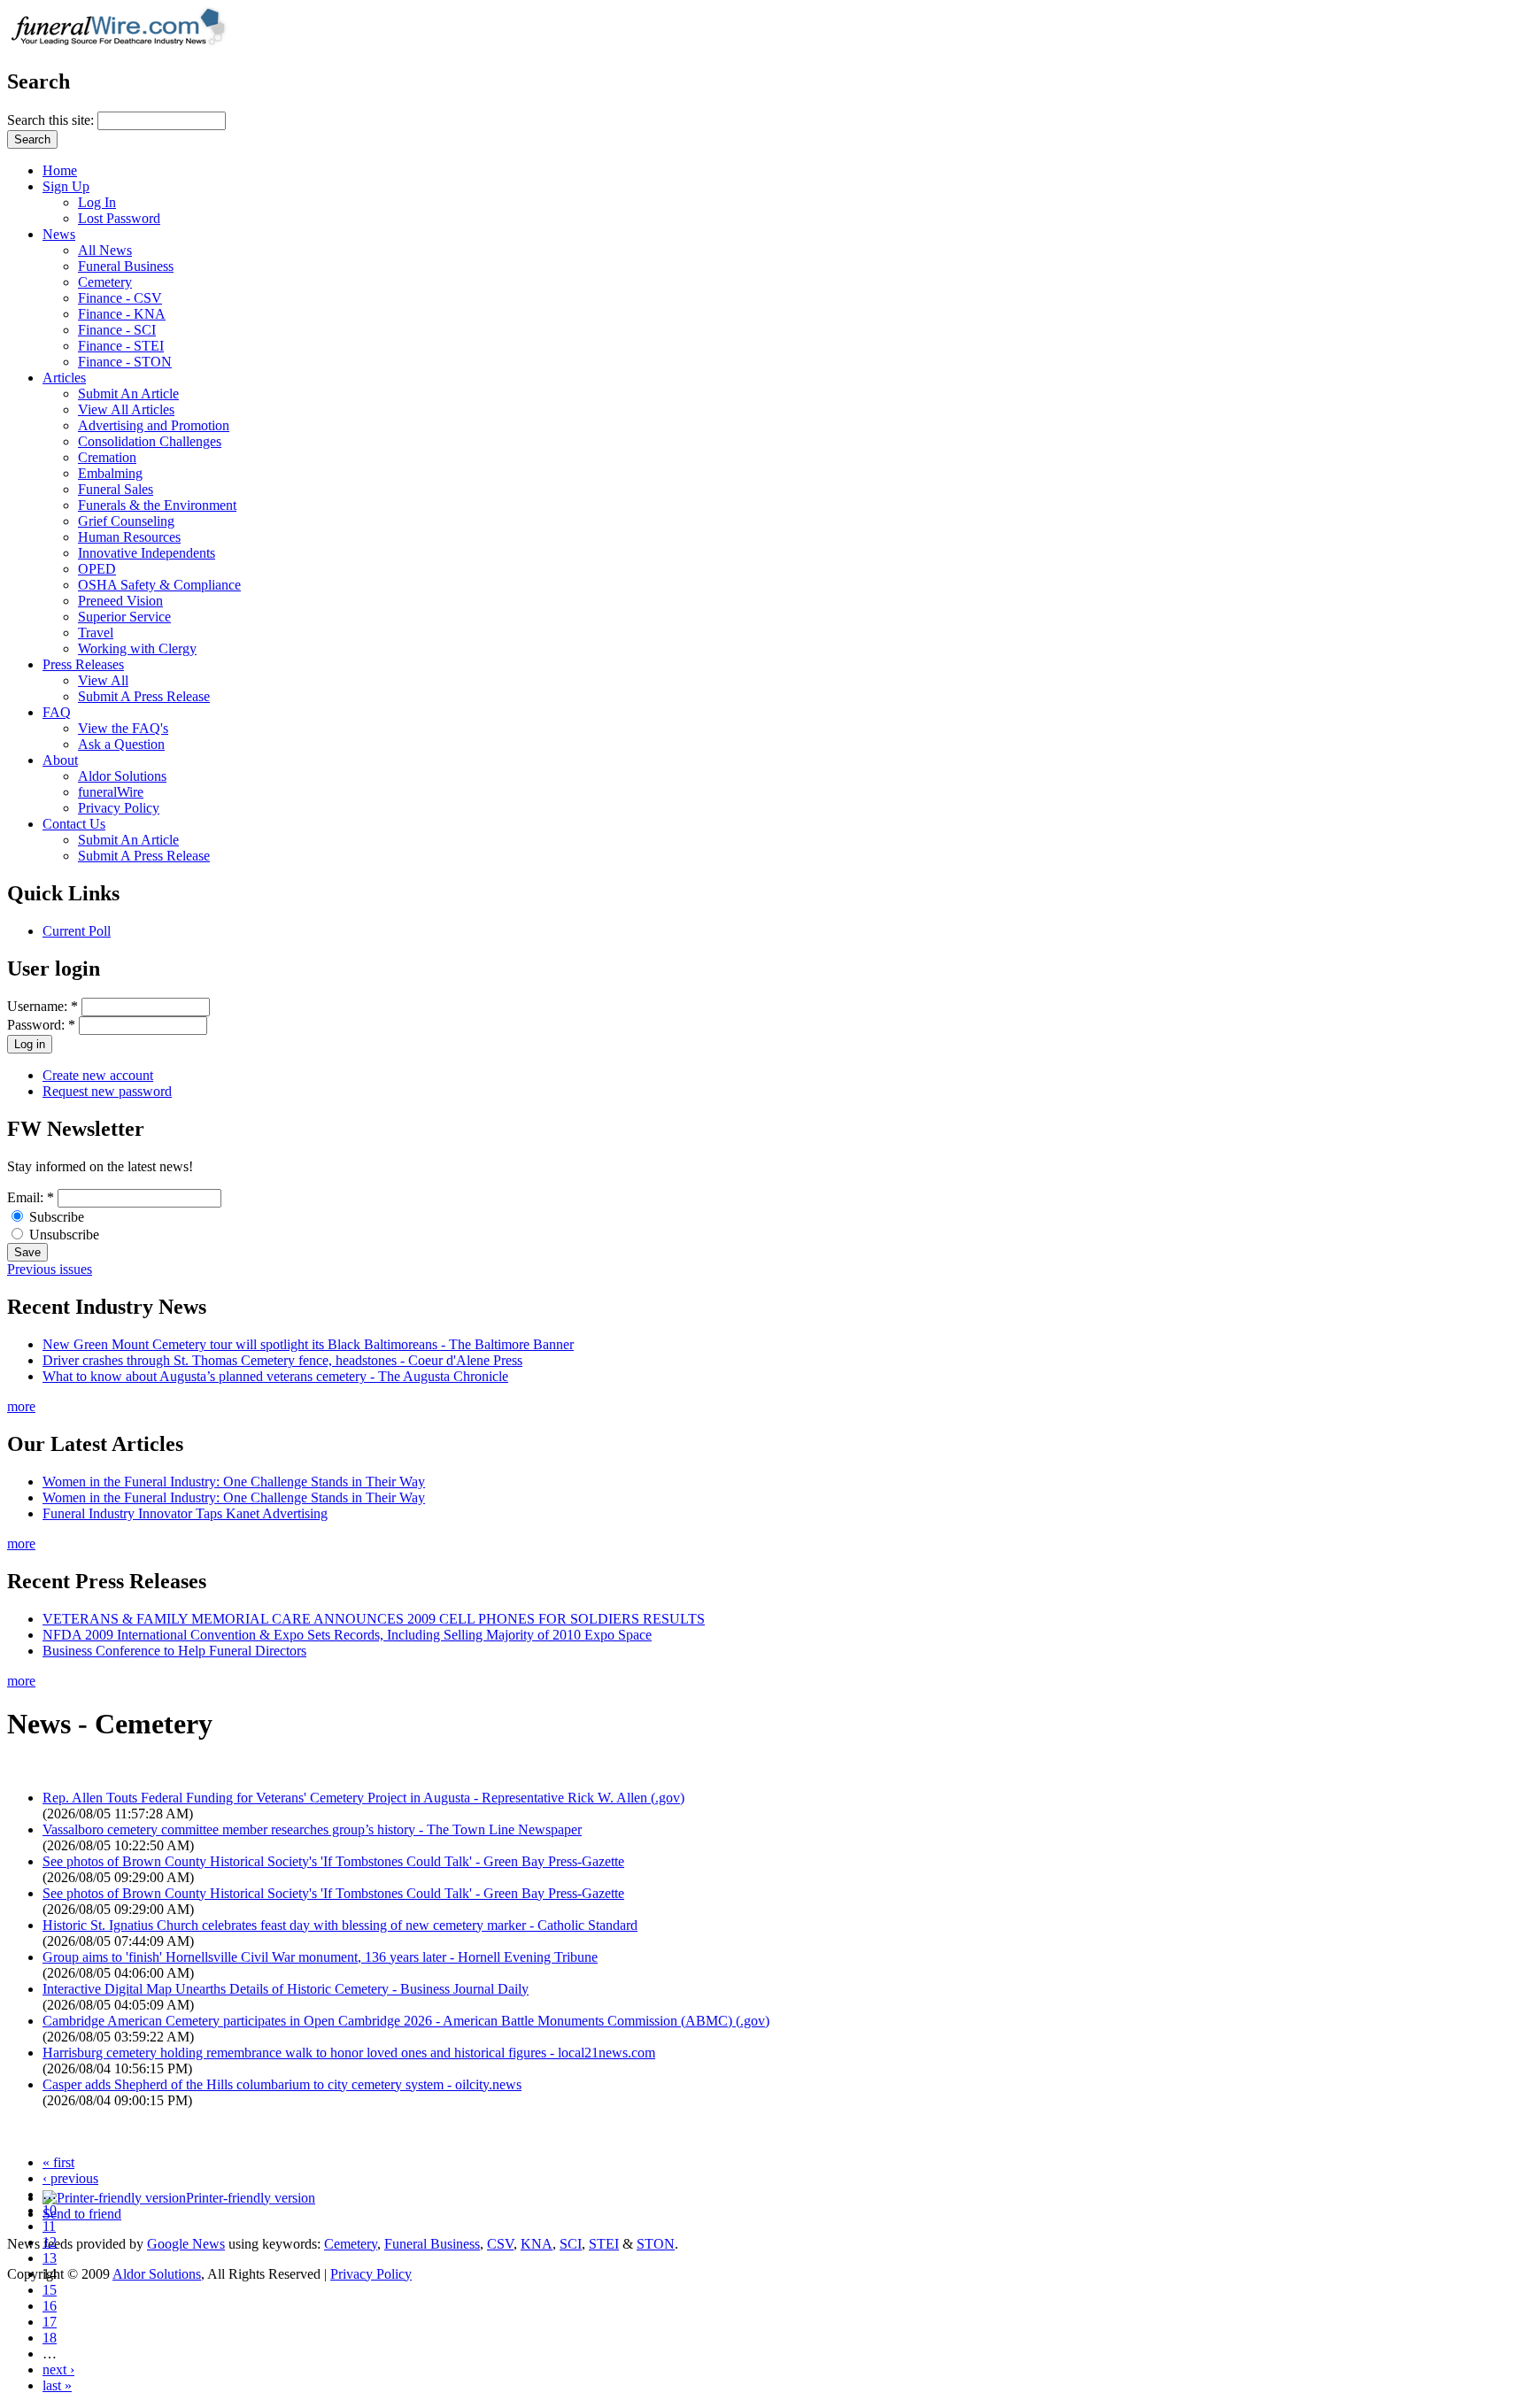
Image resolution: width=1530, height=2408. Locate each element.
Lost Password (119, 218)
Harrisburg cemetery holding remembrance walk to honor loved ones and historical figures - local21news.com (349, 2053)
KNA (537, 2244)
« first (58, 2162)
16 (50, 2306)
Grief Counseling (126, 521)
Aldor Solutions (122, 776)
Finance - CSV (120, 298)
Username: (42, 1006)
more (21, 1406)
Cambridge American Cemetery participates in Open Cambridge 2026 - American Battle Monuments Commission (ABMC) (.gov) (406, 2021)
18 (50, 2338)
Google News (186, 2244)
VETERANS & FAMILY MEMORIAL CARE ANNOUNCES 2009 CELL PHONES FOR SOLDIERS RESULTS (374, 1619)
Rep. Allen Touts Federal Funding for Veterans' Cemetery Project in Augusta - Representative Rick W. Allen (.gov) (363, 1798)
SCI (571, 2244)
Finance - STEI (121, 346)
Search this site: (52, 120)
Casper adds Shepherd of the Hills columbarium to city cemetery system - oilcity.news (282, 2084)
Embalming (110, 473)
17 (50, 2322)
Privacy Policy (119, 808)
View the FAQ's (123, 728)
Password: (41, 1025)
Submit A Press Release (144, 696)
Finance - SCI (117, 330)
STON (656, 2244)
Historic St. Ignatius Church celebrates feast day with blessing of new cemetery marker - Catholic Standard (340, 1925)
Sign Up (66, 186)
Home (60, 170)
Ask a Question (121, 744)
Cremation (107, 457)
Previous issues (50, 1269)
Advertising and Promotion (154, 425)
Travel (96, 633)
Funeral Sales (116, 489)
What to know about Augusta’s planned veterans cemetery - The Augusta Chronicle (275, 1376)
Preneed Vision (120, 601)
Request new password (107, 1091)
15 (50, 2290)
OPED (97, 569)
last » (57, 2385)
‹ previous (70, 2178)
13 (50, 2258)
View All (103, 680)
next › (58, 2369)
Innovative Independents (147, 553)
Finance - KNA (122, 314)
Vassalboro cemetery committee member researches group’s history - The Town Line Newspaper (312, 1829)
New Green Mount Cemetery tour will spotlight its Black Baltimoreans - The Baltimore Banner (308, 1344)
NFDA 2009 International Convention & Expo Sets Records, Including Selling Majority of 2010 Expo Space (347, 1635)
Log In (97, 202)
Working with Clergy (137, 648)
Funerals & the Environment (157, 505)
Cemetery (105, 282)
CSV (500, 2244)
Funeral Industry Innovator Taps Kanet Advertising (185, 1513)
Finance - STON (125, 362)
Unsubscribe (62, 1235)
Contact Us (74, 824)
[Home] (124, 44)
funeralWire (111, 792)
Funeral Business (126, 266)
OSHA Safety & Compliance (159, 585)
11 (49, 2226)
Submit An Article (128, 394)
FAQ (57, 712)
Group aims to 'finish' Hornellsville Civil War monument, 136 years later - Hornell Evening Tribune (320, 1957)
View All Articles (126, 409)
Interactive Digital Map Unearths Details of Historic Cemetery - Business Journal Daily (286, 1989)
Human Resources (129, 537)
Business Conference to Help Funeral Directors (174, 1651)
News (59, 234)
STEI (604, 2244)
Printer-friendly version (251, 2198)
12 (50, 2242)
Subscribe (55, 1217)
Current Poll (77, 931)
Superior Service (124, 617)
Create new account (98, 1075)
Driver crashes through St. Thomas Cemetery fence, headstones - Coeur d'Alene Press (282, 1360)
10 (50, 2210)
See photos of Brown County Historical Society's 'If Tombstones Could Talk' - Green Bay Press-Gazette (333, 1861)
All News (105, 250)
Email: (31, 1197)
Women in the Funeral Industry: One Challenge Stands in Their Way (234, 1482)
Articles (64, 378)
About (60, 760)
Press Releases (83, 664)
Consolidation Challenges (150, 441)
